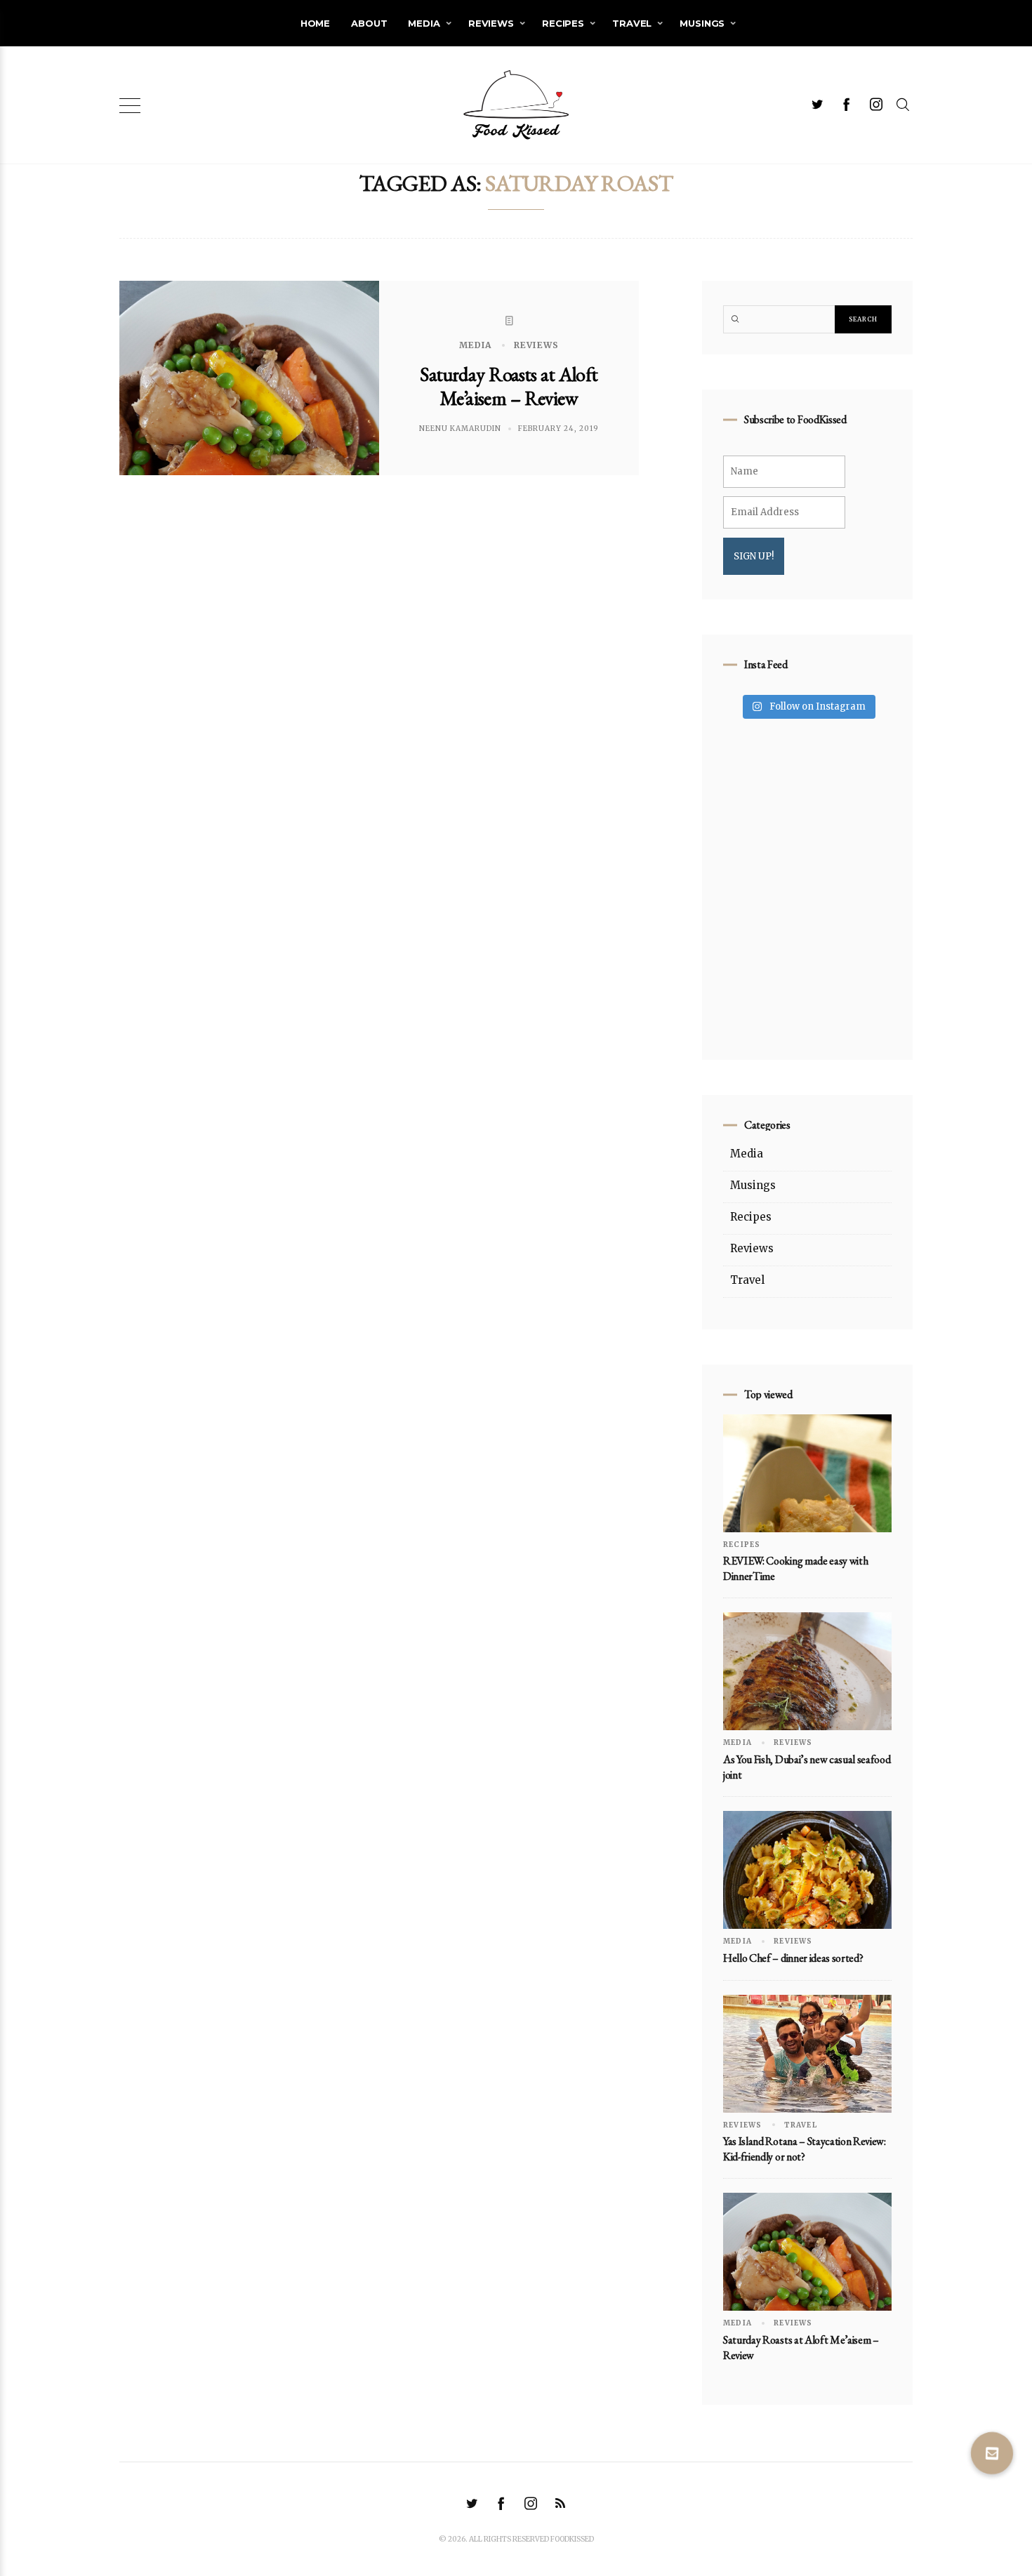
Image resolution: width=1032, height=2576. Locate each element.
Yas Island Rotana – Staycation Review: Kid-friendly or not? (805, 2149)
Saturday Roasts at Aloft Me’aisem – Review (509, 386)
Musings (702, 23)
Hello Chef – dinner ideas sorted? (793, 1958)
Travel (632, 23)
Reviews (491, 23)
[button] (992, 2453)
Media (424, 23)
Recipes (563, 23)
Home (315, 23)
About (369, 23)
